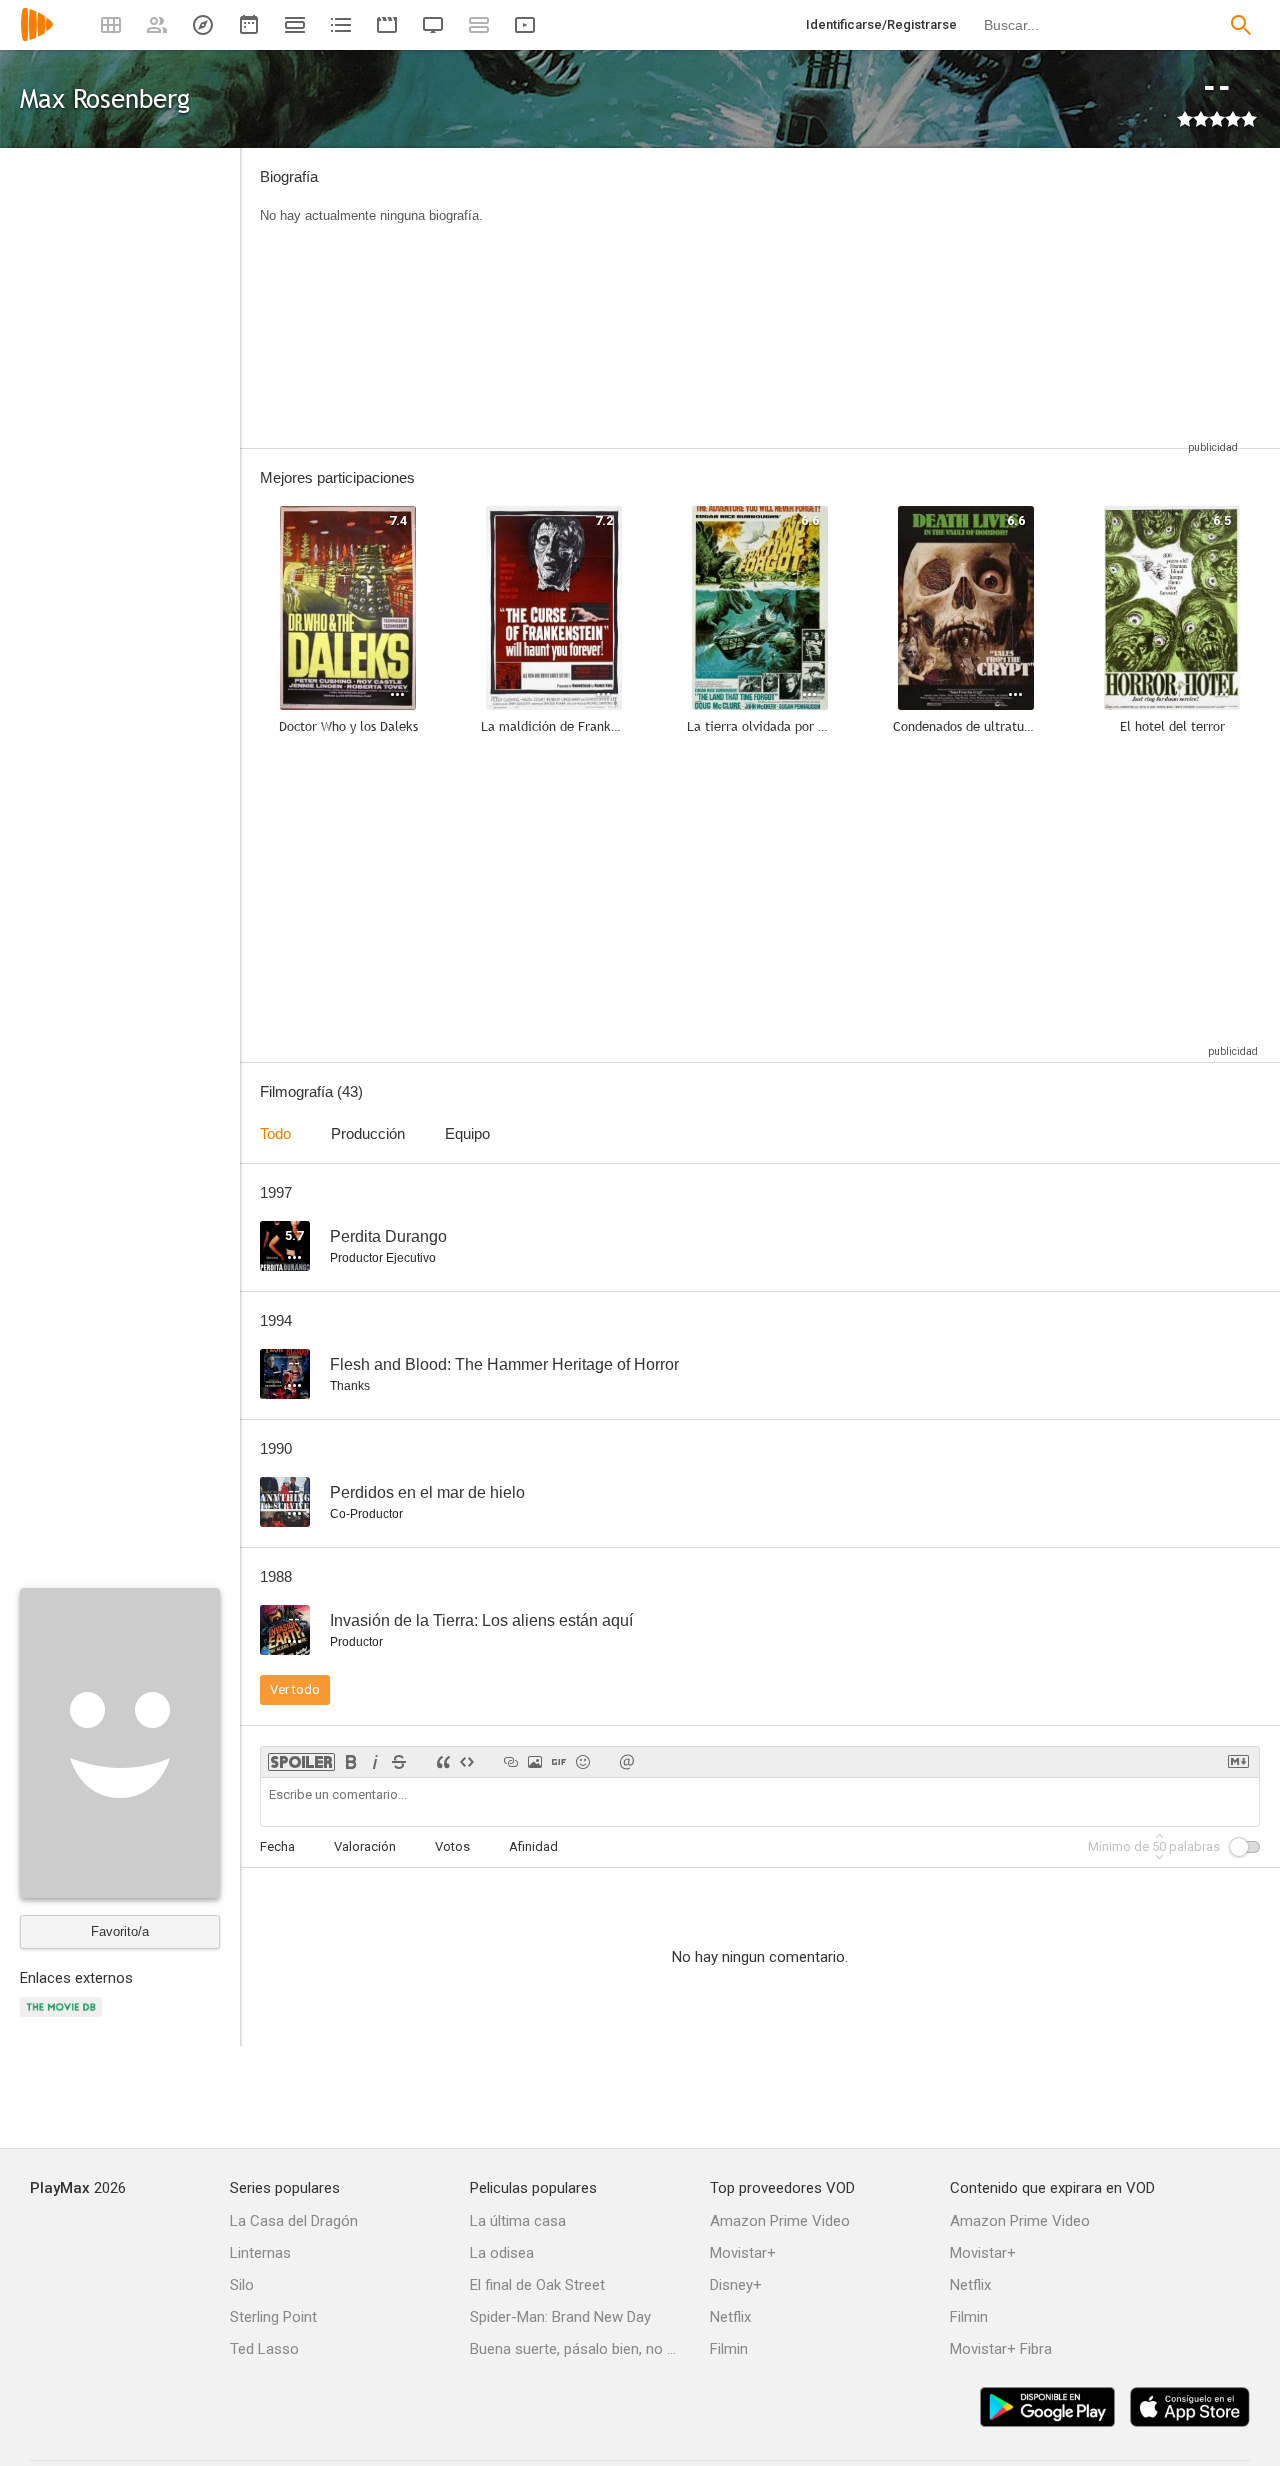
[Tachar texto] (399, 1762)
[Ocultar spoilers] (301, 1762)
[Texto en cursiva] (375, 1762)
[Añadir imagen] (535, 1762)
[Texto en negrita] (351, 1762)
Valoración (365, 1846)
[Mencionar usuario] (627, 1762)
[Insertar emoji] (583, 1762)
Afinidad (533, 1846)
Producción (368, 1133)
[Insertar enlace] (511, 1762)
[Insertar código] (467, 1762)
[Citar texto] (443, 1762)
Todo (275, 1133)
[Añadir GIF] (559, 1762)
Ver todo (295, 1689)
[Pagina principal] (37, 37)
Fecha (277, 1846)
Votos (452, 1846)
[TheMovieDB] (64, 2018)
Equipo (467, 1133)
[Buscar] (1241, 25)
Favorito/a (120, 1931)
